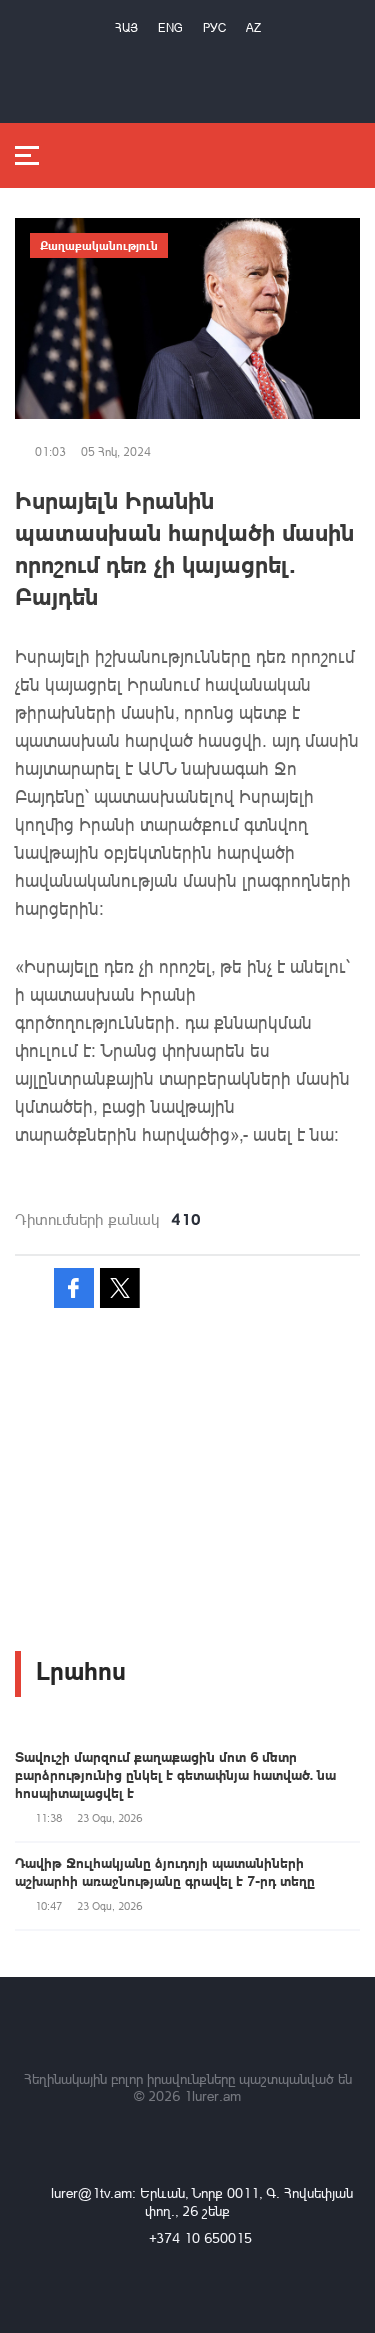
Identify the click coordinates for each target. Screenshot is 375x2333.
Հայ (126, 27)
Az (253, 27)
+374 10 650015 (200, 2237)
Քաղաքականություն (99, 245)
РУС (214, 27)
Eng (170, 27)
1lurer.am (212, 2095)
